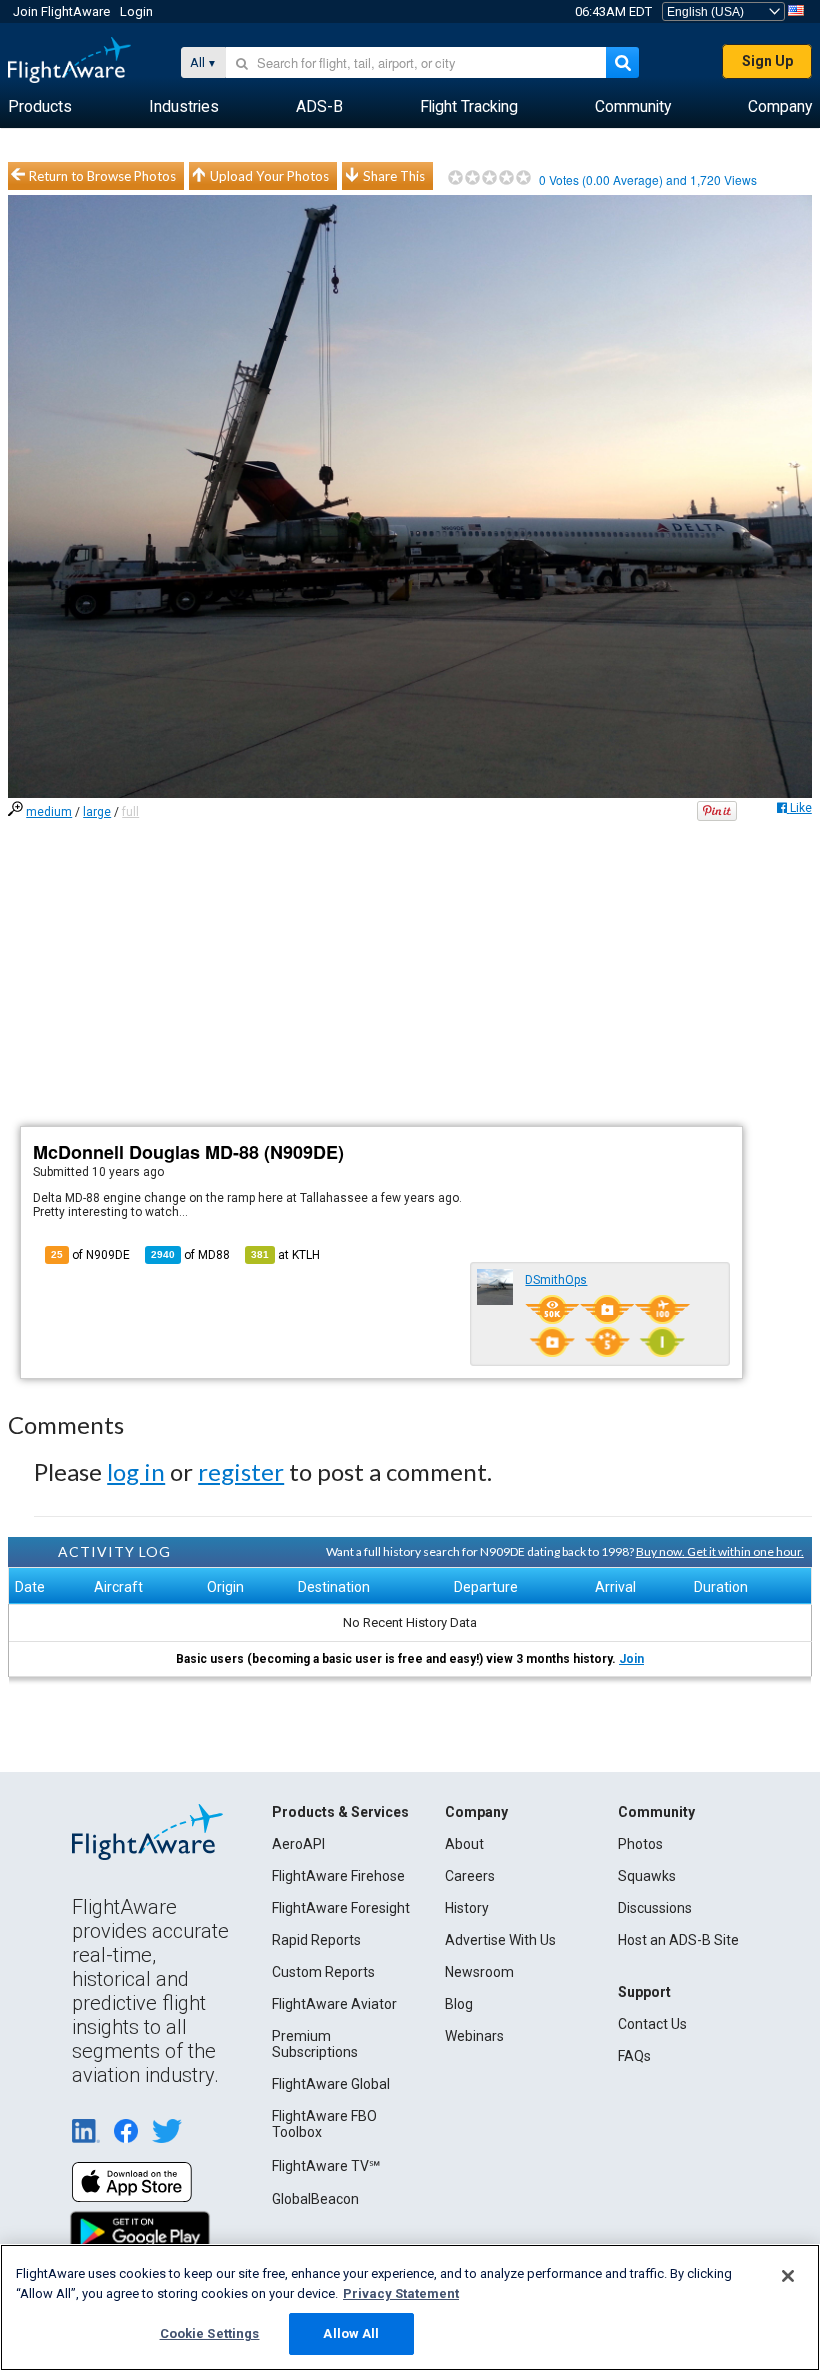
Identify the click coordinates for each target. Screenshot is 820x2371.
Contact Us (652, 2024)
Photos (640, 1844)
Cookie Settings (210, 2333)
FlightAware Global (331, 2084)
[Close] (788, 2276)
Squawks (647, 1876)
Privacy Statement (401, 2293)
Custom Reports (323, 1972)
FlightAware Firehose (338, 1876)
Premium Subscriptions (315, 2044)
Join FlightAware (61, 11)
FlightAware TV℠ (326, 2166)
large (97, 812)
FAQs (634, 2056)
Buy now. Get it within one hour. (720, 1551)
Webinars (474, 2036)
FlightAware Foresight (341, 1908)
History (467, 1908)
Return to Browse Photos (102, 176)
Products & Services (340, 1812)
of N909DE (90, 1255)
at (285, 1255)
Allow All (351, 2333)
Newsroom (479, 1972)
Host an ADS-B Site (678, 1940)
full (130, 812)
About (464, 1844)
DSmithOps (556, 1280)
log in (136, 1471)
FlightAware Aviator (334, 2004)
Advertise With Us (500, 1940)
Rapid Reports (316, 1940)
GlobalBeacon (315, 2199)
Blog (459, 2004)
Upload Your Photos (269, 176)
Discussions (655, 1908)
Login (136, 11)
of (190, 1255)
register (241, 1471)
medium (49, 812)
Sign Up (767, 61)
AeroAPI (298, 1844)
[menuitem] (40, 107)
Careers (470, 1876)
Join (631, 1659)
